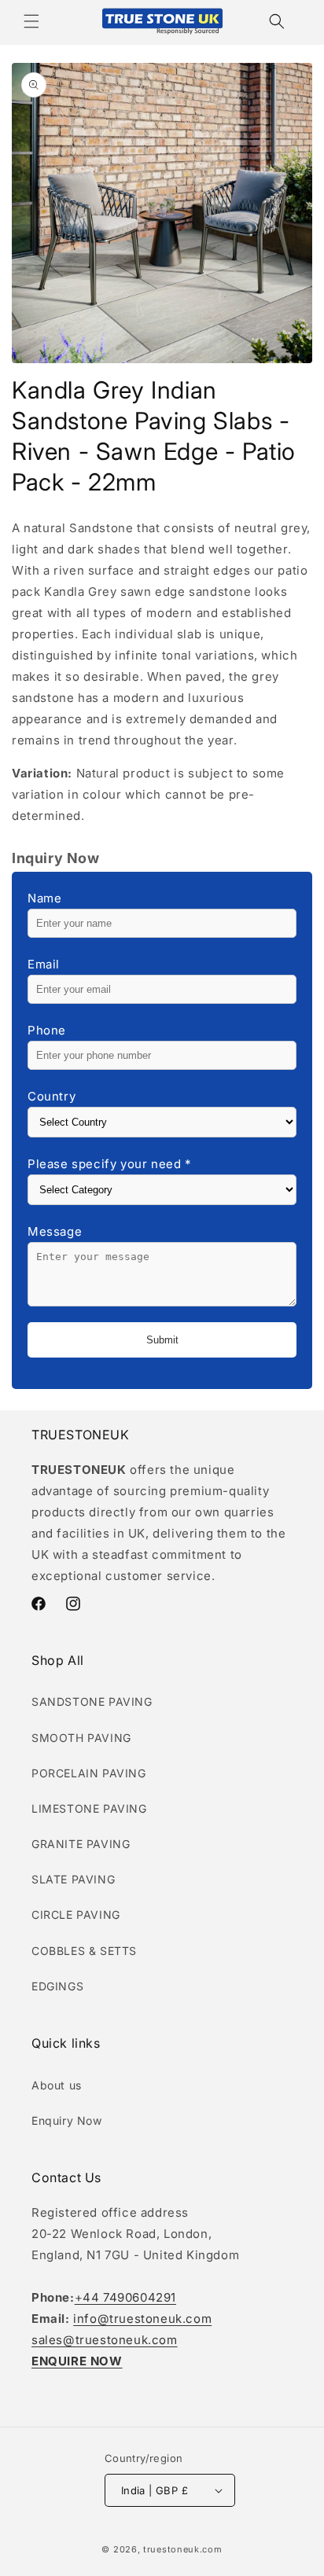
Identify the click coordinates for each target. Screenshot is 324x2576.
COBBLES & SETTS (84, 1951)
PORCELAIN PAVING (89, 1773)
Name (44, 898)
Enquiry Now (67, 2120)
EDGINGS (57, 1986)
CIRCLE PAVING (76, 1915)
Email (44, 964)
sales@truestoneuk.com (105, 2340)
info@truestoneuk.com (142, 2319)
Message (55, 1231)
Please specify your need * (109, 1164)
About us (57, 2085)
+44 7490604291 (125, 2297)
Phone (47, 1030)
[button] (31, 21)
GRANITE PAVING (81, 1844)
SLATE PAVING (73, 1879)
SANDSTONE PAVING (92, 1701)
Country (52, 1096)
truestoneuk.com (183, 2549)
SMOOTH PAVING (81, 1738)
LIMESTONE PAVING (89, 1808)
